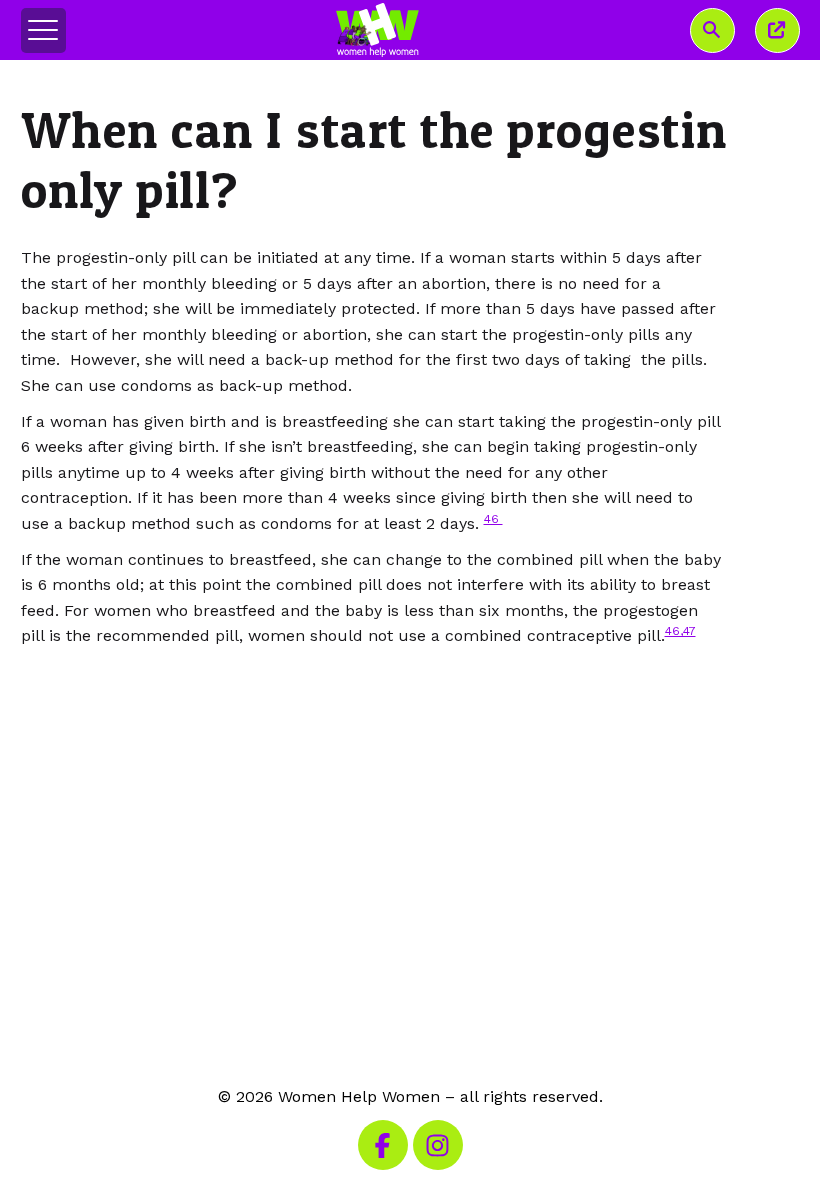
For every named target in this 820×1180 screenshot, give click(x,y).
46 (493, 519)
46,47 (680, 631)
